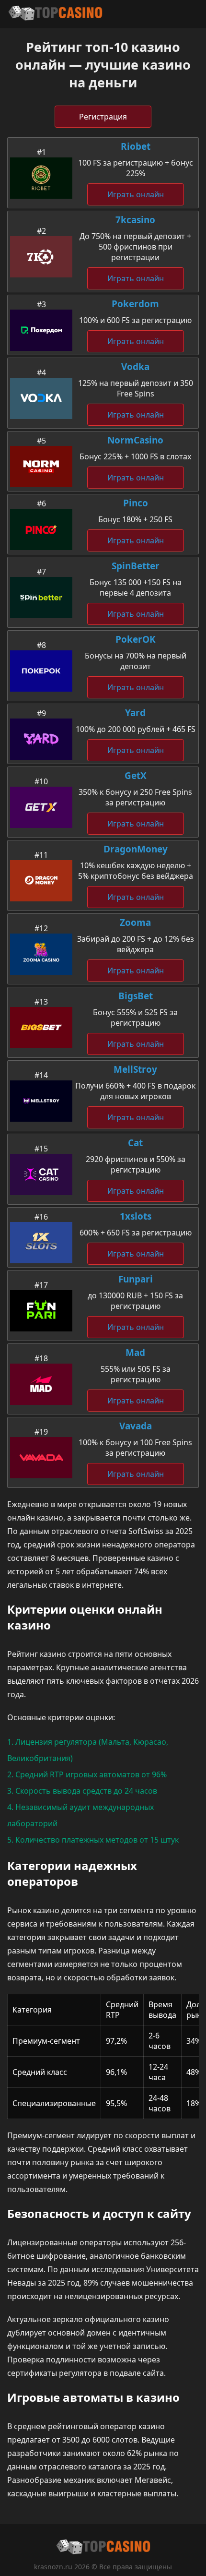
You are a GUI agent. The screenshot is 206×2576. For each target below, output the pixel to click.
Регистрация (103, 117)
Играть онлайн (136, 194)
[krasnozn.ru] (55, 14)
